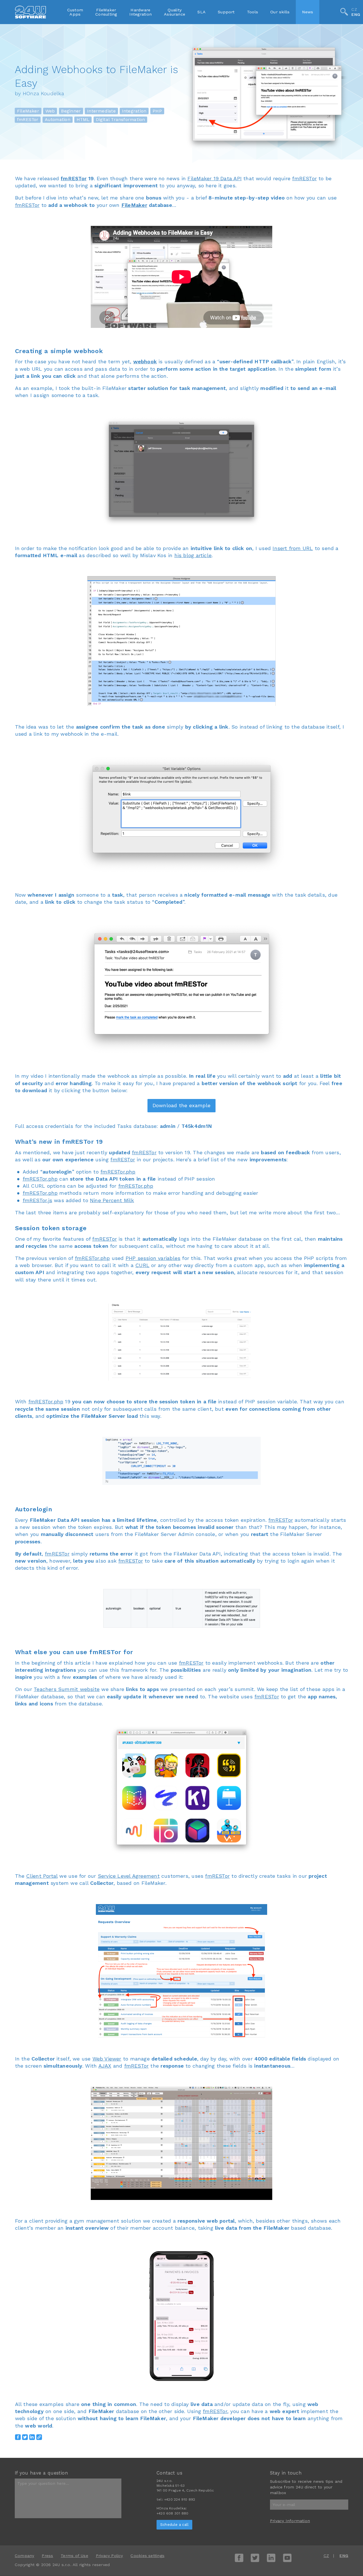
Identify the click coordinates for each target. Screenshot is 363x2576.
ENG (356, 15)
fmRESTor (28, 120)
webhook (145, 361)
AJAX (105, 2066)
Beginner (71, 111)
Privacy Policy (109, 2556)
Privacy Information (290, 2521)
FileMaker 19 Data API (215, 178)
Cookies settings (147, 2556)
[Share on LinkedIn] (32, 2437)
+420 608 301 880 (172, 2513)
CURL (142, 1265)
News (308, 12)
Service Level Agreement (129, 1876)
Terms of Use (74, 2556)
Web (50, 111)
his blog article (193, 555)
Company (25, 2556)
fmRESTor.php (118, 1172)
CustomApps (75, 12)
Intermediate (101, 111)
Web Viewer (107, 2059)
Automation (58, 120)
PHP (157, 111)
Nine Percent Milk (112, 1200)
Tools (253, 12)
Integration (134, 111)
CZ (354, 9)
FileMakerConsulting (106, 12)
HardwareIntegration (141, 12)
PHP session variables (153, 1258)
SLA (201, 12)
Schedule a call (174, 2525)
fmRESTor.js (37, 1200)
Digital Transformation (121, 120)
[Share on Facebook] (18, 2437)
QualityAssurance (175, 12)
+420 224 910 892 (180, 2499)
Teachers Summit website (67, 1689)
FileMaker (28, 111)
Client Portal (42, 1876)
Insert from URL (293, 548)
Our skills (280, 12)
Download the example (181, 1105)
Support (226, 12)
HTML (83, 120)
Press (47, 2556)
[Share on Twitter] (25, 2437)
